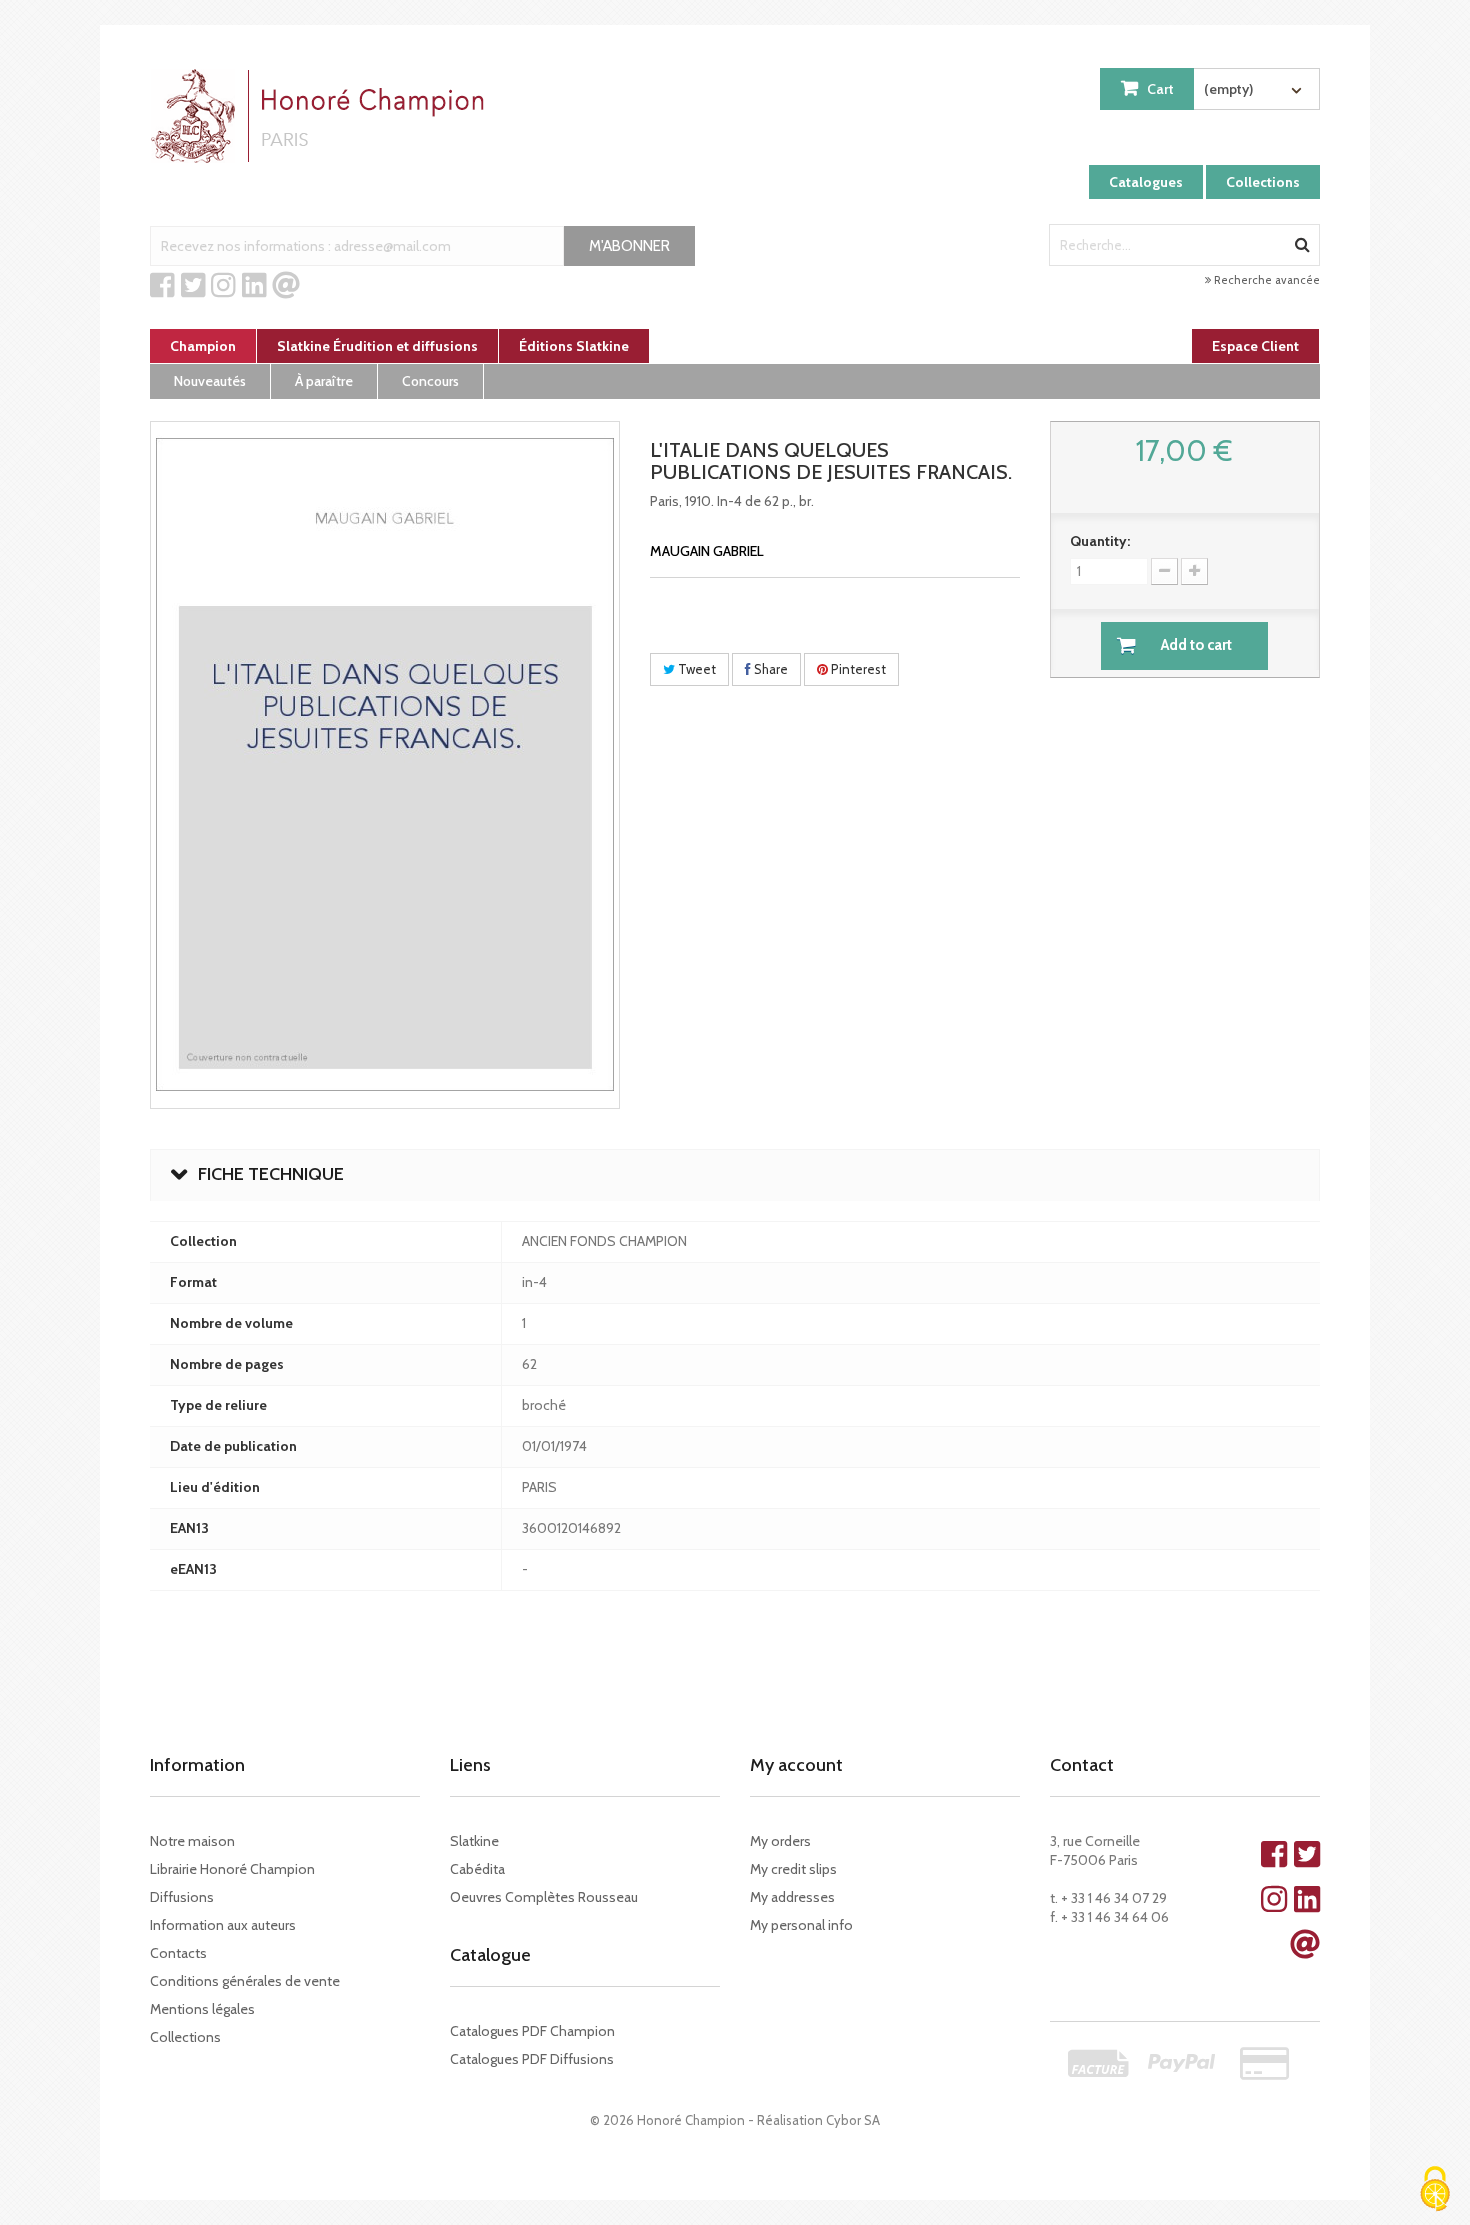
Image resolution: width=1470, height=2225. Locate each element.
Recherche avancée (1265, 280)
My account (796, 1765)
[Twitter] (193, 286)
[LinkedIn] (254, 286)
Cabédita (477, 1869)
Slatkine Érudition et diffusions (377, 346)
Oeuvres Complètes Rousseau (544, 1897)
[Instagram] (223, 286)
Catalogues (1146, 182)
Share (769, 669)
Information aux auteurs (223, 1925)
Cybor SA (853, 2120)
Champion (203, 346)
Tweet (695, 669)
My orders (780, 1841)
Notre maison (192, 1841)
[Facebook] (162, 286)
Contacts (178, 1953)
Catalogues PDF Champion (532, 2031)
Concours (430, 381)
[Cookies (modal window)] (1435, 2190)
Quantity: (1100, 541)
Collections (1263, 182)
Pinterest (857, 669)
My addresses (792, 1897)
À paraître (324, 381)
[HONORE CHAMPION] (322, 116)
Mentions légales (202, 2009)
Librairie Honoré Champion (232, 1869)
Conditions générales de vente (245, 1981)
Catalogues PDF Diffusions (532, 2059)
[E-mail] (286, 286)
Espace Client (1255, 346)
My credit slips (793, 1869)
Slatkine (474, 1841)
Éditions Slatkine (574, 346)
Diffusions (182, 1897)
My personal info (801, 1925)
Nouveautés (210, 381)
